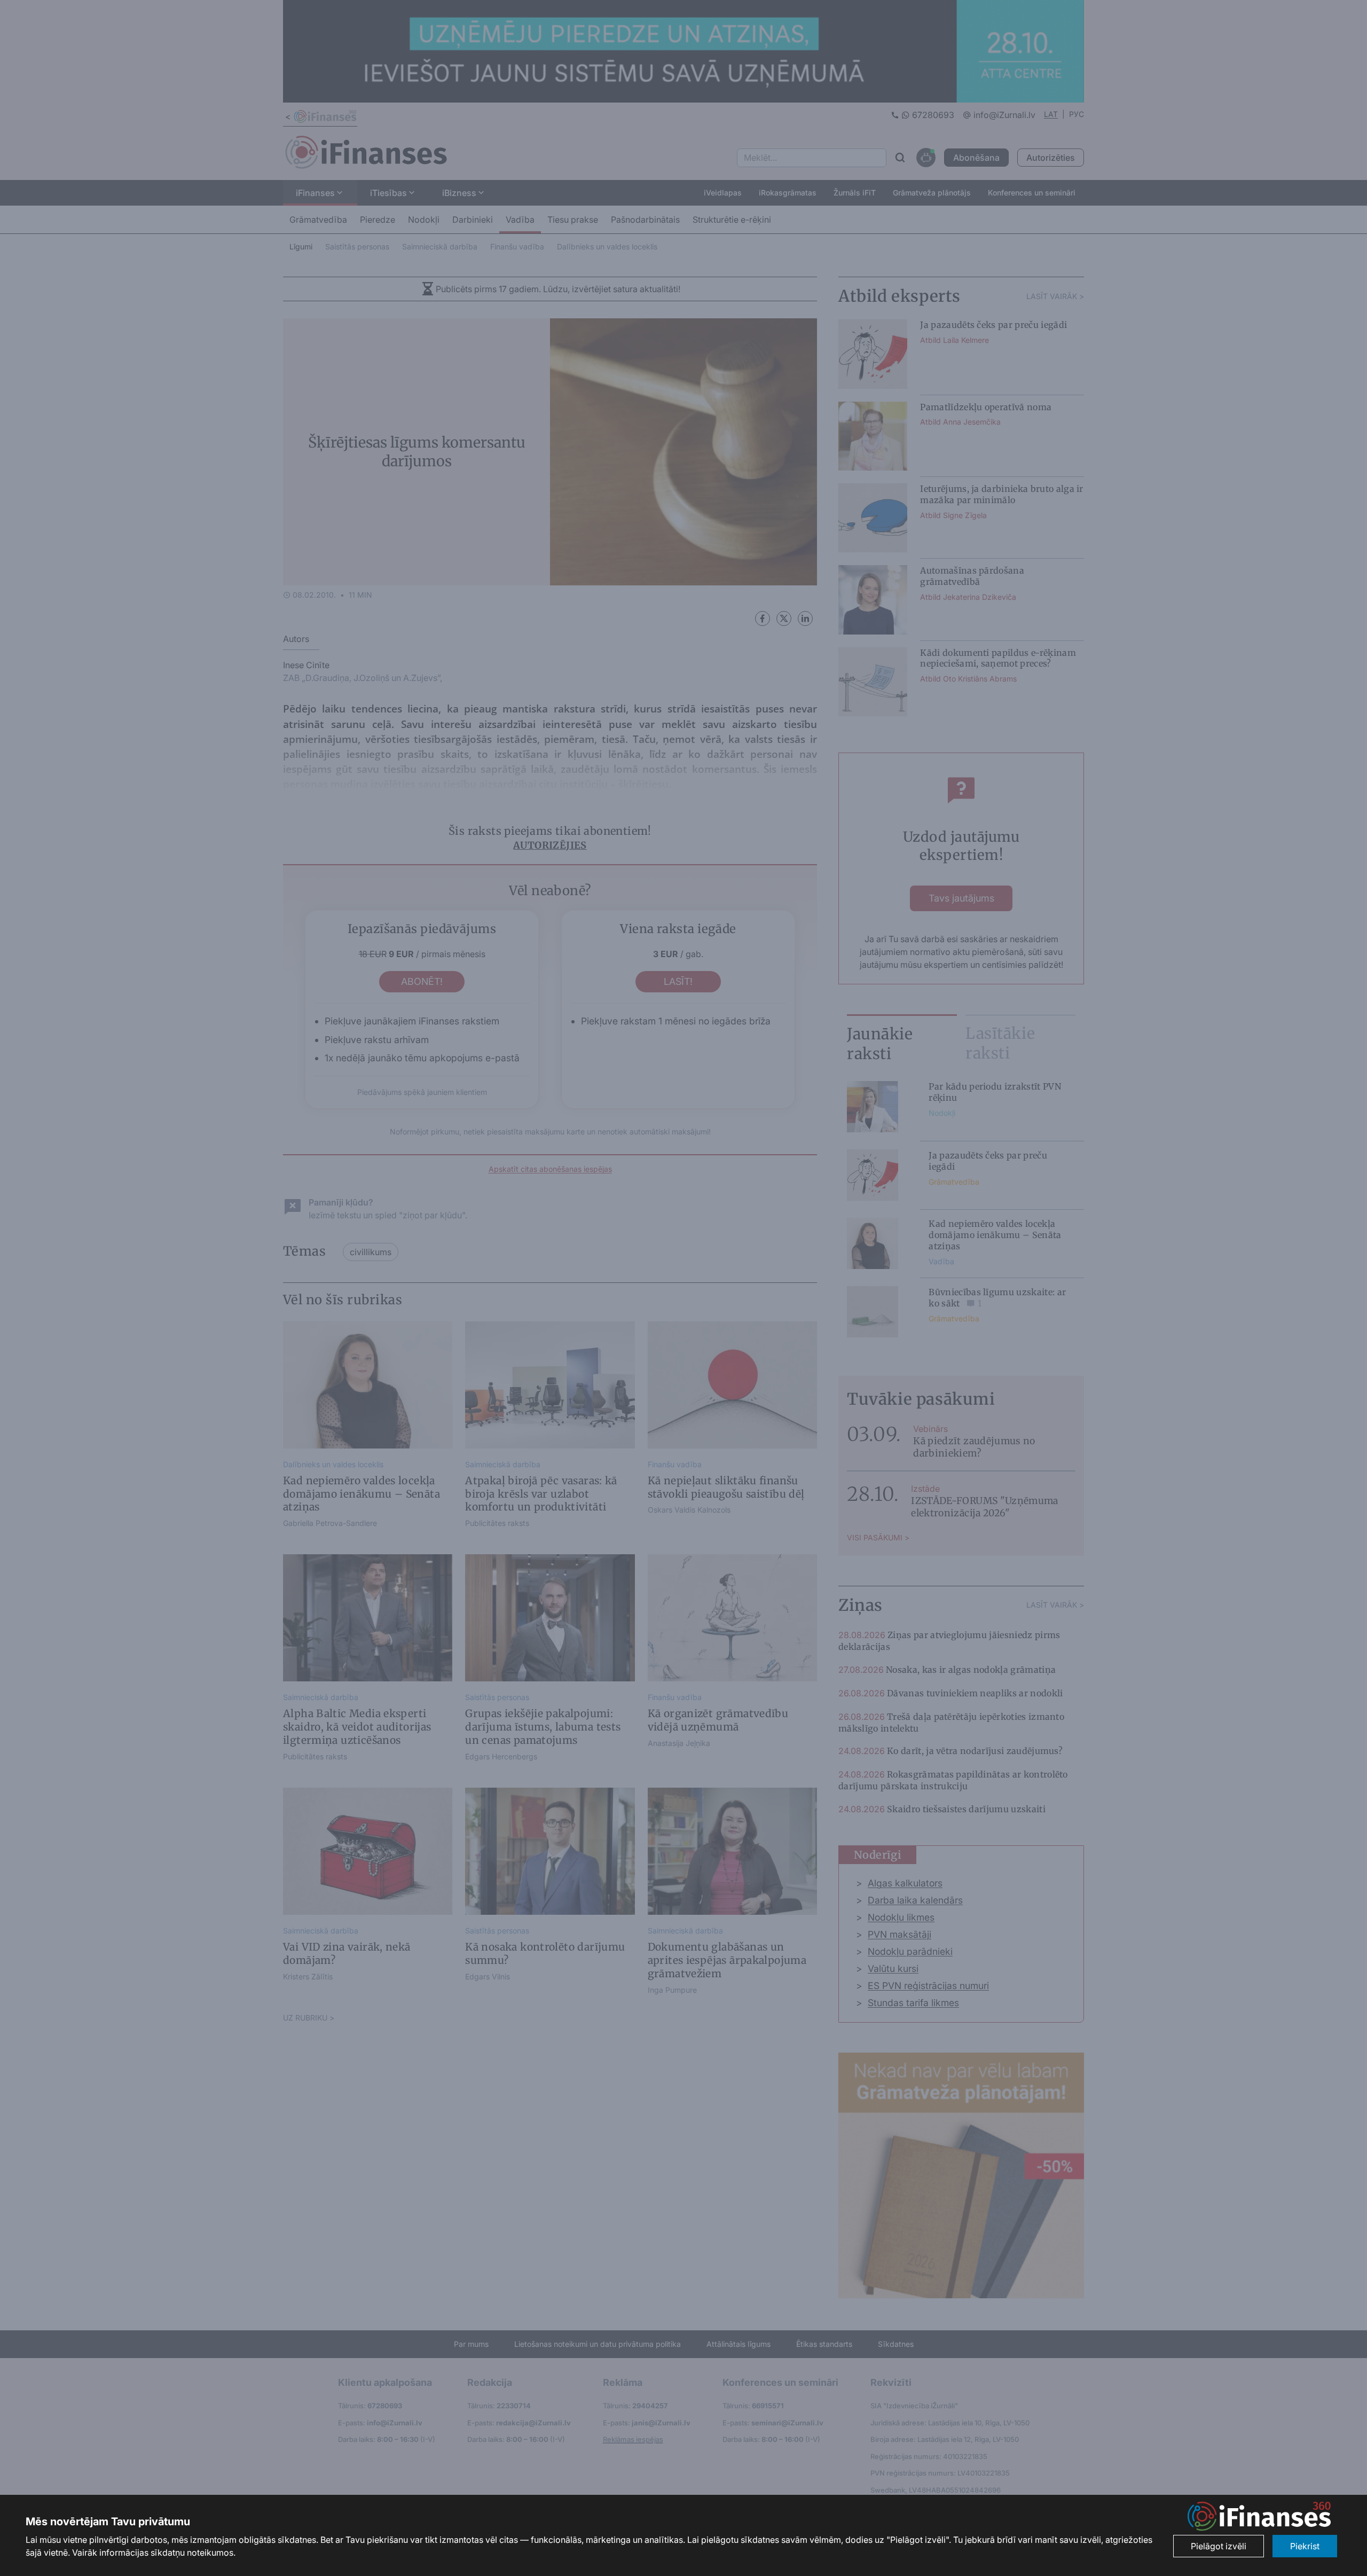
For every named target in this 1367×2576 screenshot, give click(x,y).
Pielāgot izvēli (1219, 2546)
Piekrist (1305, 2546)
